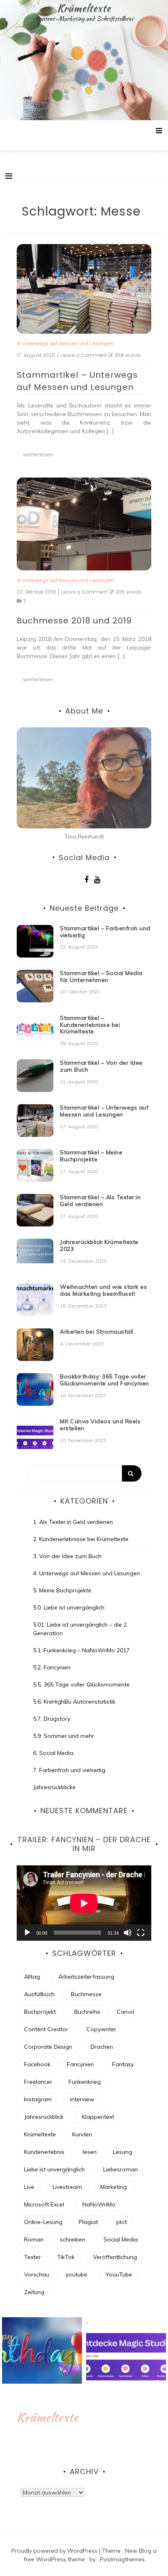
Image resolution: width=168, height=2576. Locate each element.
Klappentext (98, 2117)
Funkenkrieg (85, 2082)
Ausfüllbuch (39, 1994)
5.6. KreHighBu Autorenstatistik (74, 1702)
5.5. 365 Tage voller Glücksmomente (81, 1684)
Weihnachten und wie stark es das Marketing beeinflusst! (103, 1290)
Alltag (32, 1977)
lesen (90, 2152)
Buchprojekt (40, 2012)
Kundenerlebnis (44, 2152)
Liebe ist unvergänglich (54, 2169)
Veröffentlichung (115, 2257)
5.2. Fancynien (52, 1667)
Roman (34, 2239)
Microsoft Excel (44, 2204)
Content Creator (46, 2029)
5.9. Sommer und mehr (64, 1736)
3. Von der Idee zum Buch (67, 1556)
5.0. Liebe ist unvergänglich (69, 1607)
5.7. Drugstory (52, 1719)
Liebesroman (120, 2169)
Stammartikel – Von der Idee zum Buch (101, 1066)
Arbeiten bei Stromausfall (97, 1332)
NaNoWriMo (99, 2204)
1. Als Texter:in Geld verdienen (73, 1522)
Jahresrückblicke (54, 1787)
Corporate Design (48, 2047)
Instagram (38, 2099)
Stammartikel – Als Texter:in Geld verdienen (100, 1201)
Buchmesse (86, 1994)
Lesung (123, 2152)
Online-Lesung (43, 2222)
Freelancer (38, 2082)
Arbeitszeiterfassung (86, 1977)
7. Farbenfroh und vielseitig (69, 1770)
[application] (84, 1903)
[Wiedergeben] (27, 1933)
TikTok (66, 2257)
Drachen (102, 2047)
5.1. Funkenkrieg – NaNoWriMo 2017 (81, 1650)
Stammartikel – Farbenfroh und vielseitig (105, 932)
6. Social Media (53, 1753)
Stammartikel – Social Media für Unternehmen (101, 976)
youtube (76, 2274)
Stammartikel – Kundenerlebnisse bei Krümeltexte (90, 1025)
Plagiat (88, 2222)
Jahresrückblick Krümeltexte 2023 (99, 1245)
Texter (32, 2257)
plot (122, 2222)
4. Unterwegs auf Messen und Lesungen (65, 343)
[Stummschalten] (128, 1933)
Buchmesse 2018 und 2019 (74, 621)
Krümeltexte (84, 8)
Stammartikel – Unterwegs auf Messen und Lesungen (104, 1111)
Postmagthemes (122, 2559)
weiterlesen (38, 454)
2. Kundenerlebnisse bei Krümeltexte (81, 1539)
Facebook (37, 2064)
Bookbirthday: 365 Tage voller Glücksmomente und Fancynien (105, 1380)
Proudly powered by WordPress (55, 2551)
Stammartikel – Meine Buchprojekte (91, 1156)
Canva (125, 2012)
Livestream (67, 2187)
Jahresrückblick (44, 2117)
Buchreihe (87, 2012)
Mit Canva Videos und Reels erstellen (100, 1425)
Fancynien (80, 2064)
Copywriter (101, 2029)
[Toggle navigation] (9, 176)
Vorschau (37, 2274)
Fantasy (123, 2064)
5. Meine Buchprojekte (62, 1590)
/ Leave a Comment (82, 355)
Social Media (121, 2239)
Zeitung (34, 2292)
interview (82, 2099)
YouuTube (119, 2274)
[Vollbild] (141, 1933)
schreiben (73, 2239)
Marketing (114, 2187)
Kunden (82, 2134)
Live (29, 2187)
